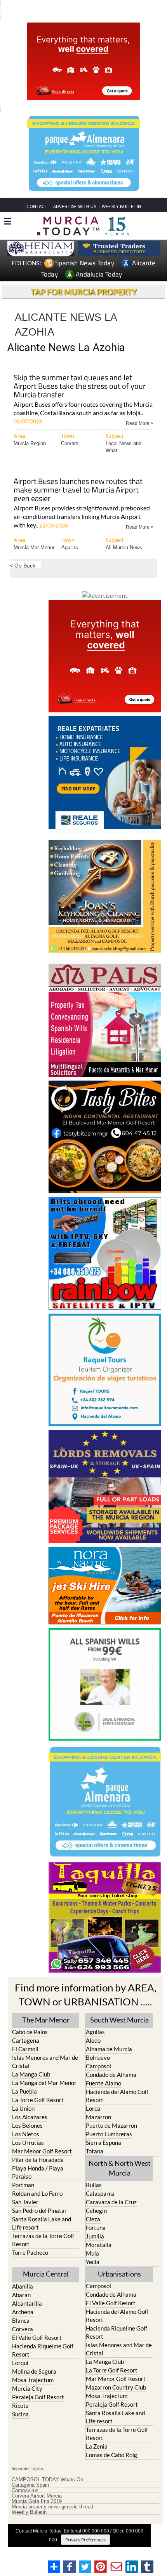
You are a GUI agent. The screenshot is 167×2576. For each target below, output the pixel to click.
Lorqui (20, 2363)
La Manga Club (31, 2074)
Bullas (94, 2185)
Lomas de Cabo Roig (111, 2455)
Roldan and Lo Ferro (37, 2193)
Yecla (93, 2262)
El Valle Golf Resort (37, 2338)
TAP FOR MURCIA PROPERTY (84, 292)
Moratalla (99, 2245)
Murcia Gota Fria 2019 (37, 2501)
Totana (95, 2151)
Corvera (70, 443)
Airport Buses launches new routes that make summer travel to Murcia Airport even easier (78, 490)
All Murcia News (124, 547)
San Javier (25, 2202)
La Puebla (24, 2091)
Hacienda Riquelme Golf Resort (43, 2350)
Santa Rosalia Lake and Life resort (42, 2223)
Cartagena (26, 2040)
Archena (23, 2312)
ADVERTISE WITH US (75, 206)
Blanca (21, 2320)
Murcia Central (46, 2274)
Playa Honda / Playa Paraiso (38, 2172)
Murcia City (27, 2388)
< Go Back (23, 565)
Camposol (98, 2066)
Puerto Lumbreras (109, 2134)
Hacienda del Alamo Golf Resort (117, 2096)
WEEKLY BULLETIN (121, 206)
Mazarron (98, 2117)
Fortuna (96, 2228)
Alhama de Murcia (109, 2049)
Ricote (20, 2405)
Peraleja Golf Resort (38, 2397)
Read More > (140, 423)
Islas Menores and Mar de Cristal (45, 2062)
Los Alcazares (30, 2117)
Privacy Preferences (85, 2540)
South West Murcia (119, 2020)
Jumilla (95, 2236)
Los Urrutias (28, 2143)
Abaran (21, 2295)
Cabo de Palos (30, 2032)
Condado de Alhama (111, 2075)
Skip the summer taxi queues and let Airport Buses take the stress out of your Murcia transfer (80, 387)
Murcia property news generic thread (52, 2507)
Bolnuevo (98, 2057)
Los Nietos (26, 2134)
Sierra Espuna (104, 2143)
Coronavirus (25, 2491)
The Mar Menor (46, 2020)
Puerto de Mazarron (111, 2125)
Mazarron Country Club (116, 2387)
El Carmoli (25, 2049)
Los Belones (27, 2125)
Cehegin (96, 2210)
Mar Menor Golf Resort (42, 2151)
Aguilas (70, 547)
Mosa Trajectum (33, 2380)
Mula (92, 2253)
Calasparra (100, 2193)
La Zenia (97, 2446)
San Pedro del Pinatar (39, 2210)
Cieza (93, 2219)
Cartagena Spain (30, 2485)
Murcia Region (30, 443)
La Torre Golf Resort (38, 2100)
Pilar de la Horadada (38, 2160)
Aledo (93, 2040)
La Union (23, 2108)
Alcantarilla (27, 2303)
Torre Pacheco (30, 2252)
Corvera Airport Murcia (37, 2496)
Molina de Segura (34, 2371)
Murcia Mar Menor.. (35, 547)
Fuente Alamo (104, 2083)
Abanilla (23, 2286)
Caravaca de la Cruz (111, 2202)
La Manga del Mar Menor (44, 2083)
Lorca (93, 2108)
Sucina (20, 2414)
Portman (23, 2185)
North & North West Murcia (120, 2168)
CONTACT (37, 206)
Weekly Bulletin (29, 2512)
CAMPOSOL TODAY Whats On (47, 2480)
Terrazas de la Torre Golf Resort (43, 2240)
